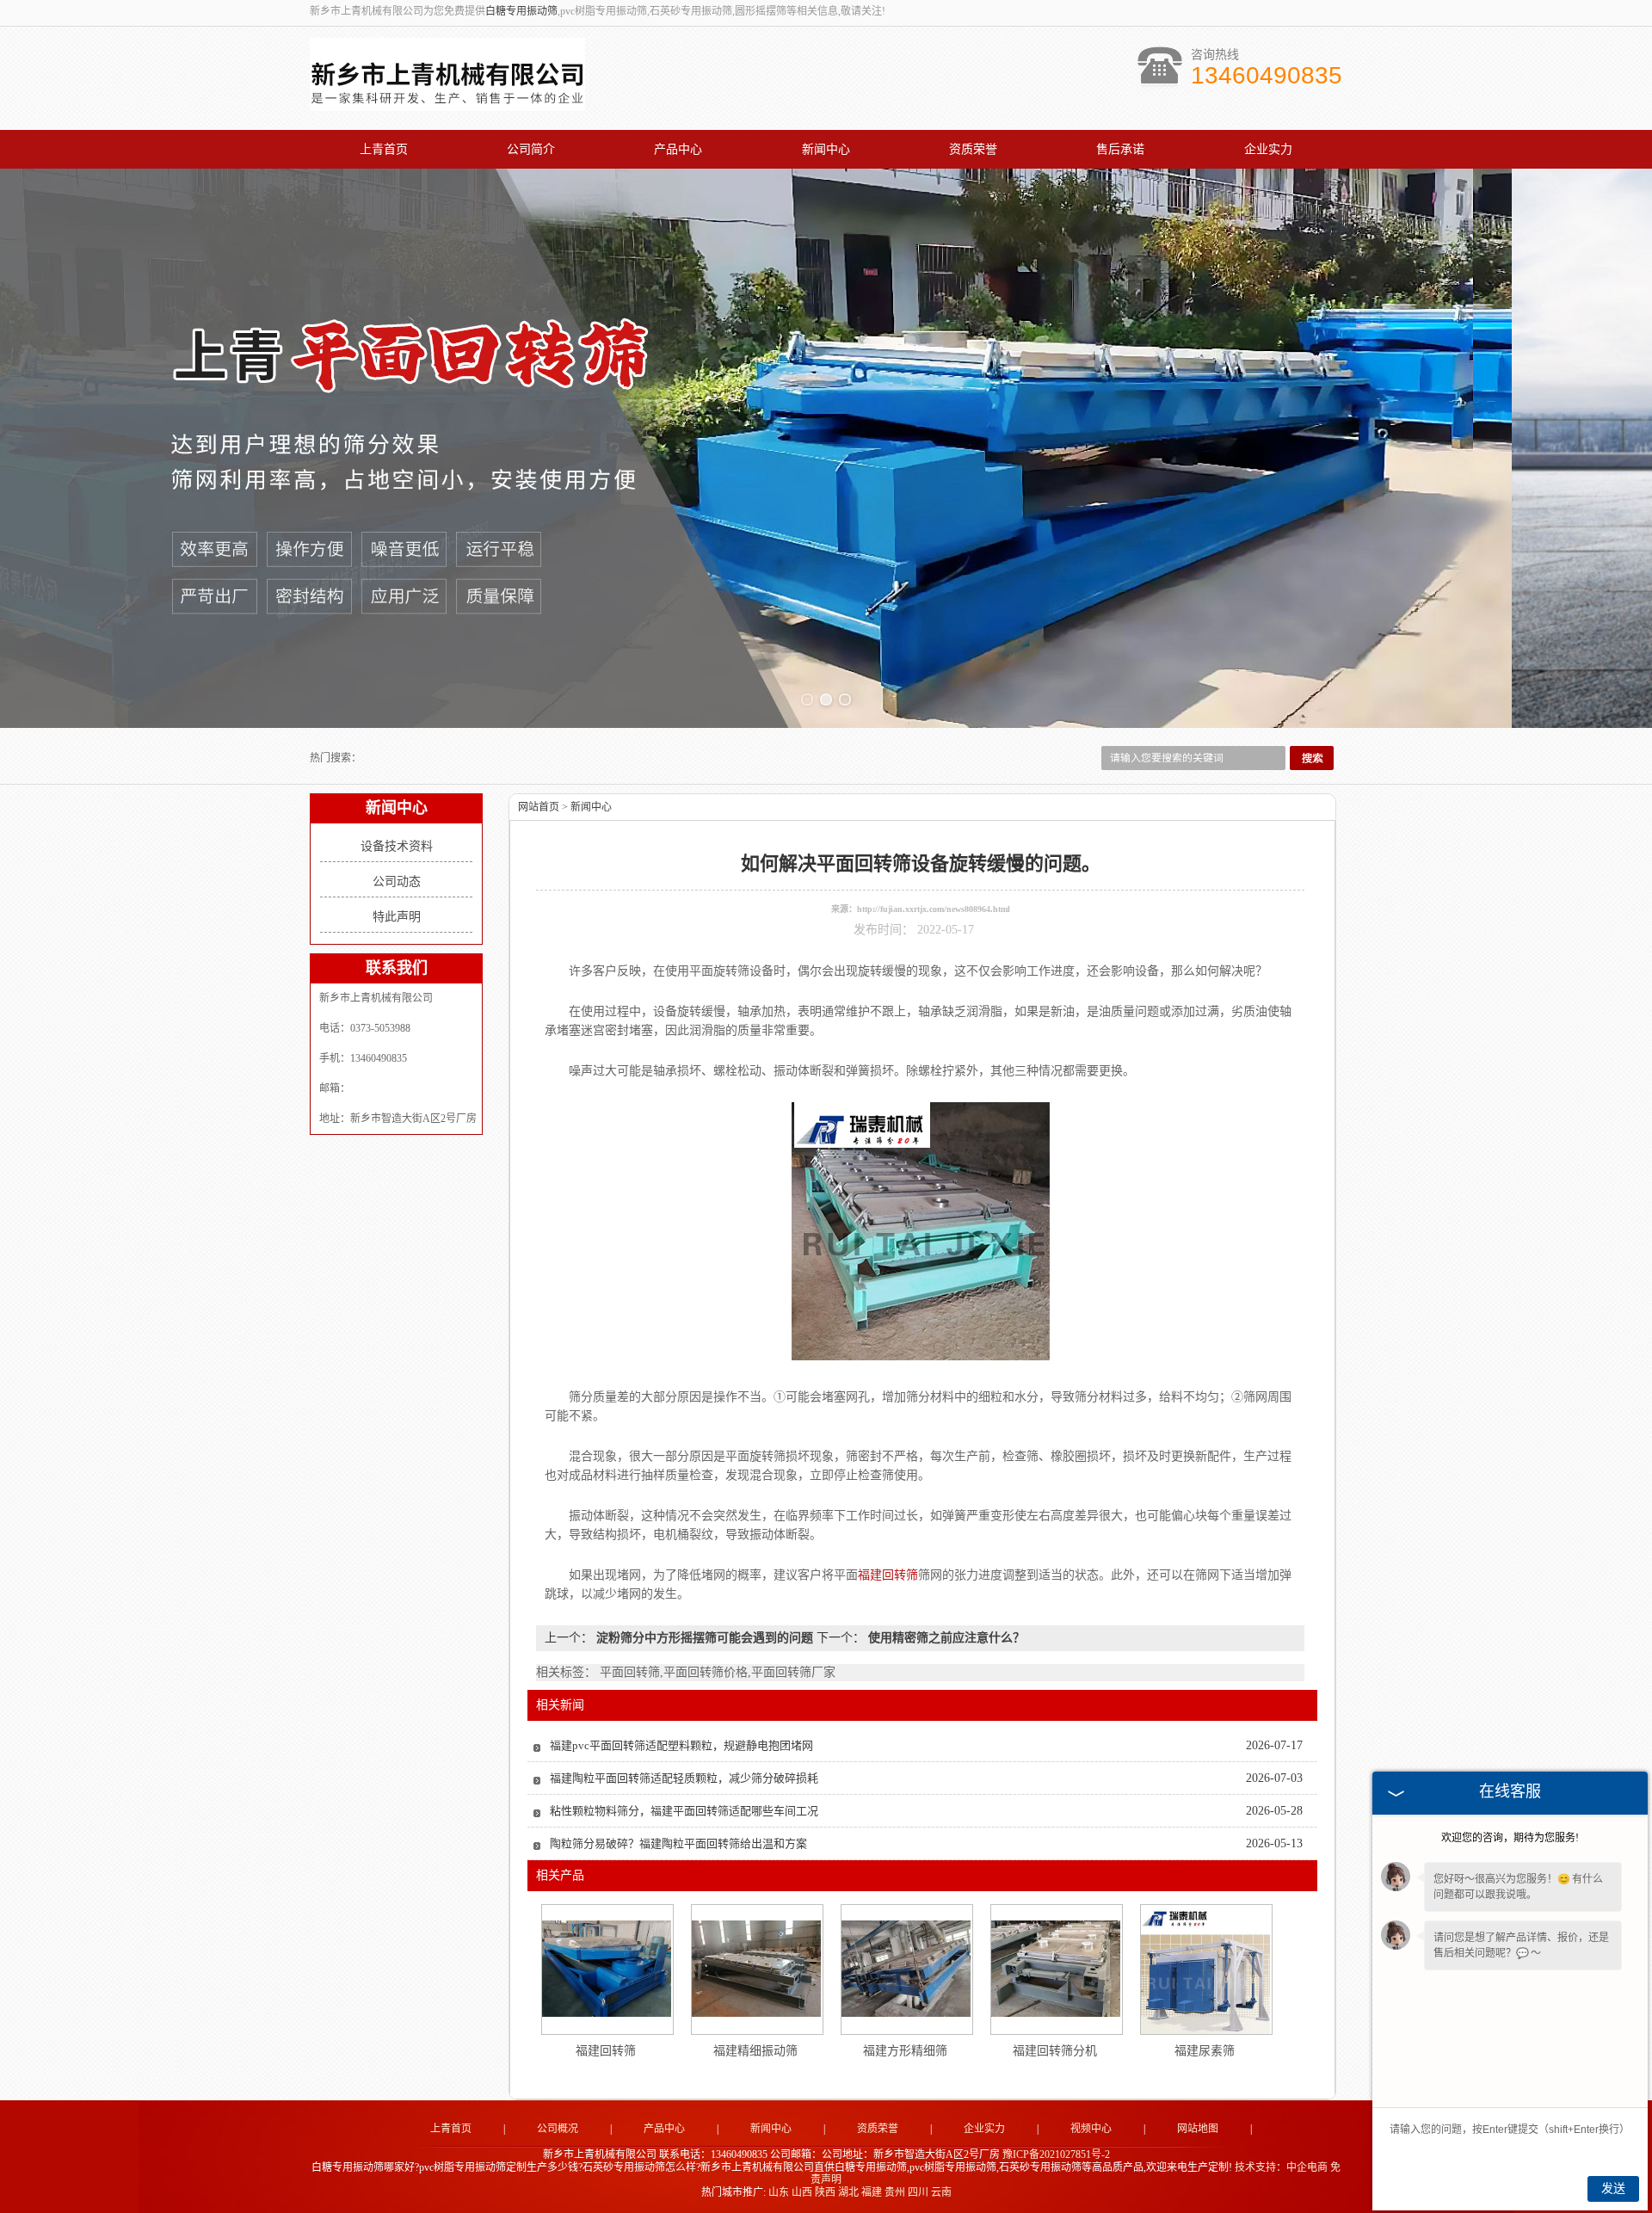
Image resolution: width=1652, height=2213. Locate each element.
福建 (872, 2192)
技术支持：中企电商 (1281, 2167)
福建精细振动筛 (755, 2051)
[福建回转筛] (607, 1969)
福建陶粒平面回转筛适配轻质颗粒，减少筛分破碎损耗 (684, 1778)
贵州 (895, 2192)
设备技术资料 (397, 846)
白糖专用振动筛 (521, 11)
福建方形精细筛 (905, 2051)
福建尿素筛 (1205, 2051)
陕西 (825, 2192)
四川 (918, 2192)
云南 (941, 2192)
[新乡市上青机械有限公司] (447, 102)
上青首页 (384, 149)
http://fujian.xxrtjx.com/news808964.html (934, 909)
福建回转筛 (606, 2051)
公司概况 (558, 2129)
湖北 (848, 2192)
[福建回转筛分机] (1056, 1969)
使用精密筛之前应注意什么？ (945, 1638)
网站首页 (539, 807)
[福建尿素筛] (1205, 1970)
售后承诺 (1120, 149)
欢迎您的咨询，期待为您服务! (1510, 1838)
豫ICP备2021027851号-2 (1056, 2154)
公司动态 (397, 882)
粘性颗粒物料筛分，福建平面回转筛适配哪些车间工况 (684, 1811)
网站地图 (1198, 2129)
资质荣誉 (973, 149)
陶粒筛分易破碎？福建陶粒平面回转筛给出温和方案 (678, 1843)
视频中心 (1091, 2129)
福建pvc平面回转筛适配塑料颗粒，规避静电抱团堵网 (681, 1745)
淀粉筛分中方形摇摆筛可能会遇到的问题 (705, 1638)
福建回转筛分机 (1055, 2051)
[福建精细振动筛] (756, 1969)
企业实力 (1268, 149)
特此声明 (397, 917)
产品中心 (678, 149)
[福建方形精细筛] (906, 1969)
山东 (779, 2192)
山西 (802, 2192)
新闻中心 (826, 149)
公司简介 (531, 149)
